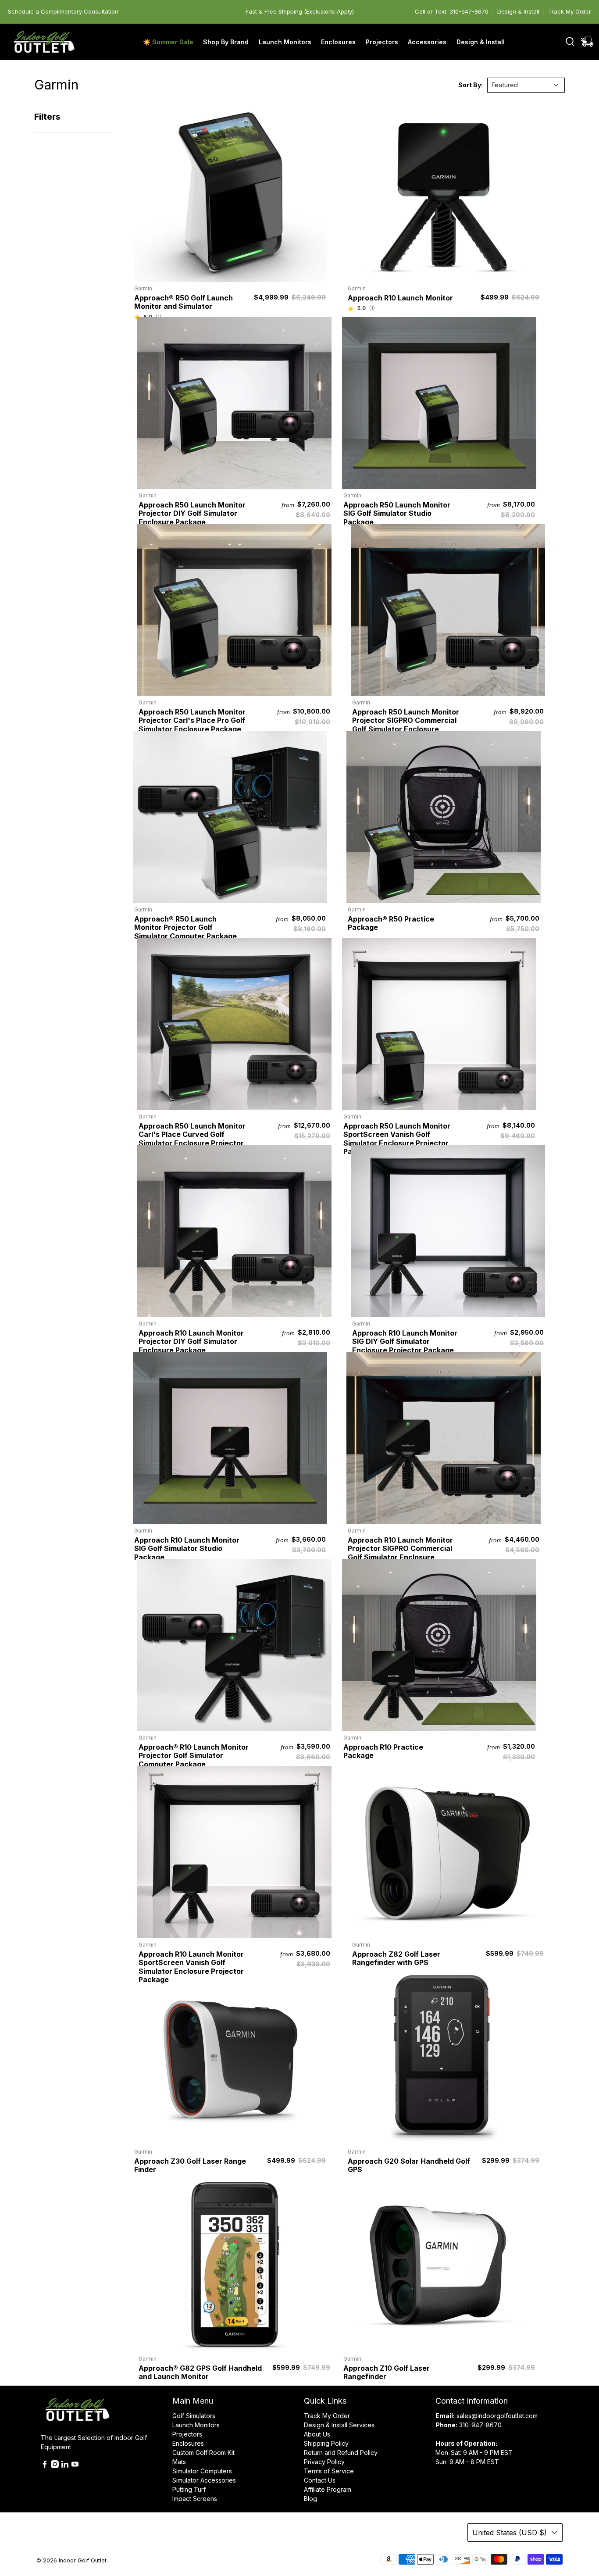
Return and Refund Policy (341, 2453)
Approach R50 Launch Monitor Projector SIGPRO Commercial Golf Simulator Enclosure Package (406, 725)
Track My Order (570, 11)
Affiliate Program (328, 2489)
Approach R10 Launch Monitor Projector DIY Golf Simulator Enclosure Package (191, 1342)
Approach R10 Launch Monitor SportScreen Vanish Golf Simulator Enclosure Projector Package (191, 1967)
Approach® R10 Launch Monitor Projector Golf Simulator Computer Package (194, 1756)
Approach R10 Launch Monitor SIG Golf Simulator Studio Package (187, 1549)
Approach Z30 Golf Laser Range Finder (190, 2165)
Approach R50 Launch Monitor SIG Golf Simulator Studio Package (397, 513)
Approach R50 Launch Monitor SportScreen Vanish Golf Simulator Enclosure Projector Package (397, 1139)
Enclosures (188, 2443)
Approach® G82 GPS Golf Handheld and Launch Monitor (200, 2372)
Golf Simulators (194, 2416)
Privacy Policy (324, 2462)
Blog (310, 2499)
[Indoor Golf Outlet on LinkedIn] (65, 2466)
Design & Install (518, 11)
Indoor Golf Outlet (83, 2560)
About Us (317, 2434)
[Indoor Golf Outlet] (44, 42)
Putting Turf (189, 2489)
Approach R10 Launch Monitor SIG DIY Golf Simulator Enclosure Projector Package (405, 1342)
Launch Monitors (196, 2425)
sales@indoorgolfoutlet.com (497, 2416)
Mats (179, 2462)
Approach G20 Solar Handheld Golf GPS (409, 2165)
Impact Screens (195, 2499)
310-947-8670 (480, 2425)
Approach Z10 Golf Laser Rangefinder (387, 2372)
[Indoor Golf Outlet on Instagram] (55, 2466)
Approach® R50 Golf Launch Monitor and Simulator (184, 302)
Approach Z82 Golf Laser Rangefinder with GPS (396, 1958)
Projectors (187, 2434)
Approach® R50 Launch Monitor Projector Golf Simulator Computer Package (185, 927)
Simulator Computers (202, 2471)
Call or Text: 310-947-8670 (452, 11)
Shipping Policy (326, 2443)
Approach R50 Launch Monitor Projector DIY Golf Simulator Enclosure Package (192, 513)
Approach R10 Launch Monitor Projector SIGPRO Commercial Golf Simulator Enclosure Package (400, 1553)
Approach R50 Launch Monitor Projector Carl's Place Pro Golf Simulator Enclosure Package (192, 720)
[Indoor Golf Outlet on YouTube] (75, 2466)
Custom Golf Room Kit (203, 2453)
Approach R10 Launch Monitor (400, 298)
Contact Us (320, 2480)
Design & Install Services (339, 2425)
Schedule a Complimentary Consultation (63, 11)
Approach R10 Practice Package (383, 1751)
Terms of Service (329, 2471)
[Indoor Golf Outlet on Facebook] (45, 2466)
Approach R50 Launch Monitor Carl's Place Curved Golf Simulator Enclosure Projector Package (192, 1139)
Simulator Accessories (204, 2480)
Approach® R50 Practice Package (391, 923)
